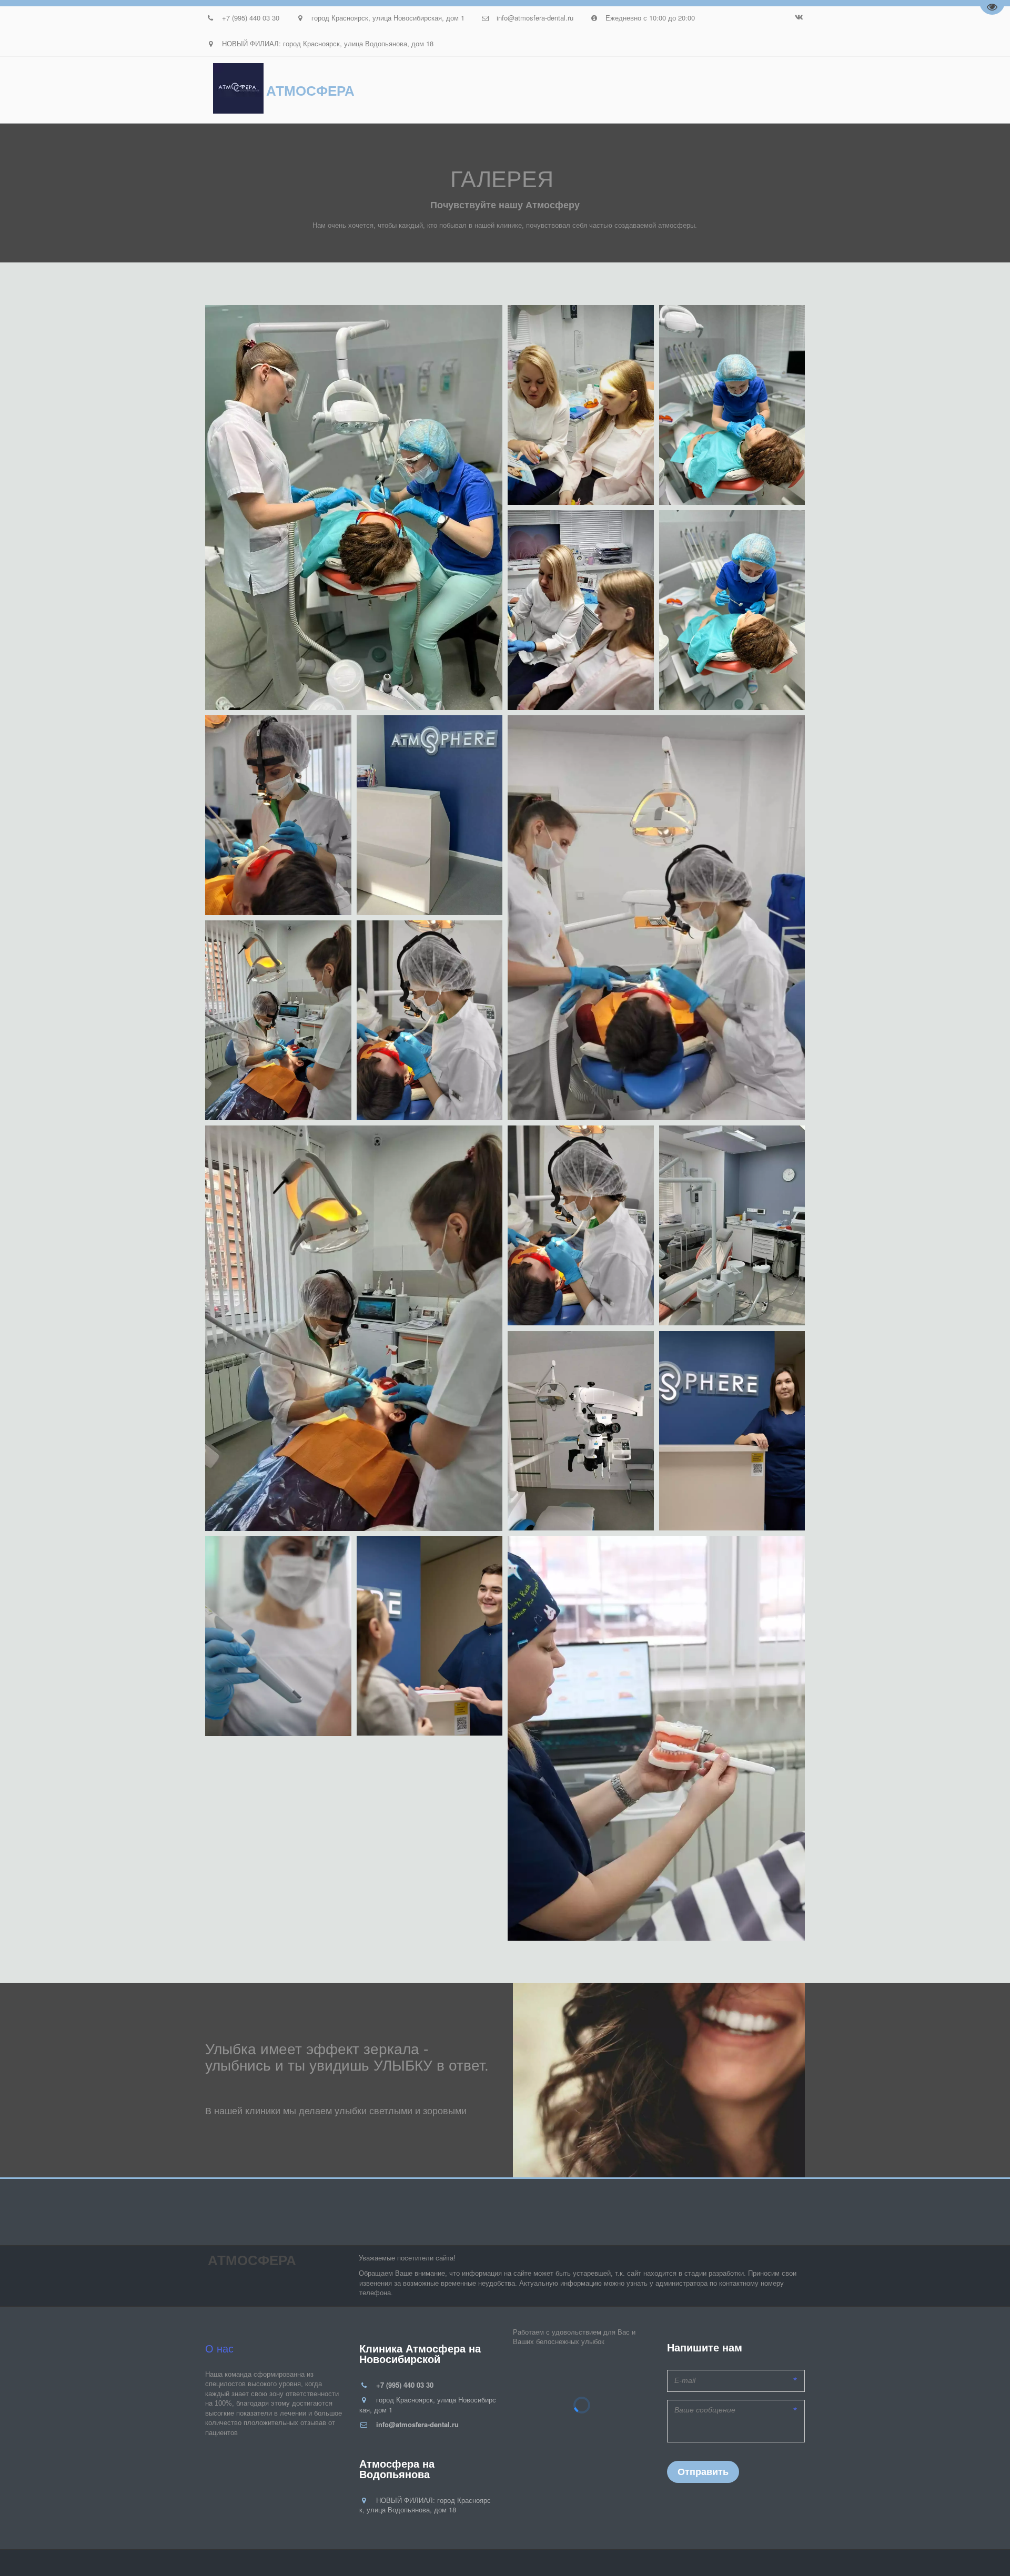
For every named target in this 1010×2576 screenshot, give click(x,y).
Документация (413, 90)
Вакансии (666, 90)
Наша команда (157, 90)
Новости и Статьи (577, 90)
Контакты (738, 90)
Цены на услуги (252, 90)
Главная (77, 90)
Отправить (703, 2472)
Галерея (491, 90)
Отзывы (334, 90)
